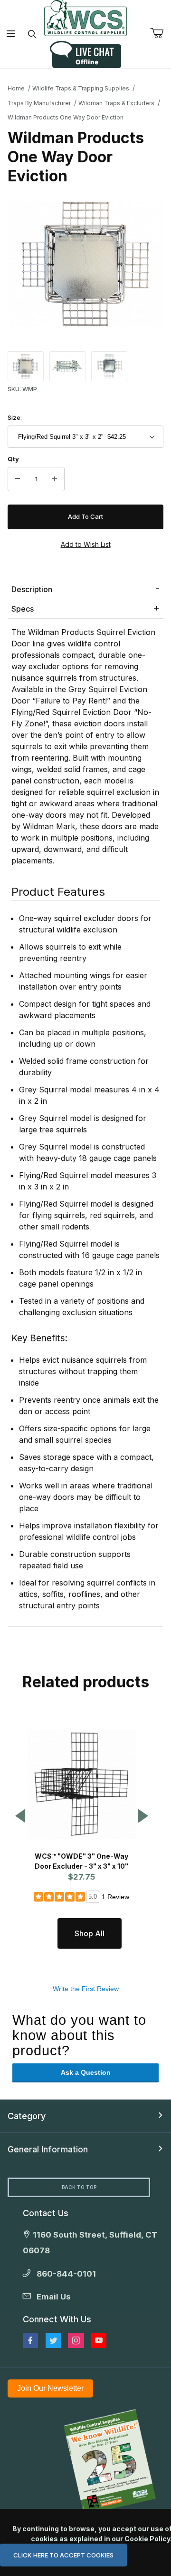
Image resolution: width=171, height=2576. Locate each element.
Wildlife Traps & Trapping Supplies (81, 88)
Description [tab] (32, 589)
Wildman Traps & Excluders (116, 103)
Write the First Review (86, 1989)
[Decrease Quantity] (18, 479)
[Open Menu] (11, 34)
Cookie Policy (147, 2539)
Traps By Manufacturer (39, 103)
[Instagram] (76, 2340)
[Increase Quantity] (55, 479)
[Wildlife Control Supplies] (85, 18)
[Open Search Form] (32, 34)
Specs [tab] (23, 609)
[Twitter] (53, 2340)
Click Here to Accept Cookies (63, 2555)
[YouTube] (99, 2340)
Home (16, 88)
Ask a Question (86, 2072)
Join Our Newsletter (50, 2388)
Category (27, 2116)
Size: (15, 417)
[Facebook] (30, 2340)
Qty (13, 459)
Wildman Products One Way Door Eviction (66, 117)
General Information (48, 2149)
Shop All (90, 1933)
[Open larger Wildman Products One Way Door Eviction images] (85, 264)
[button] (26, 366)
